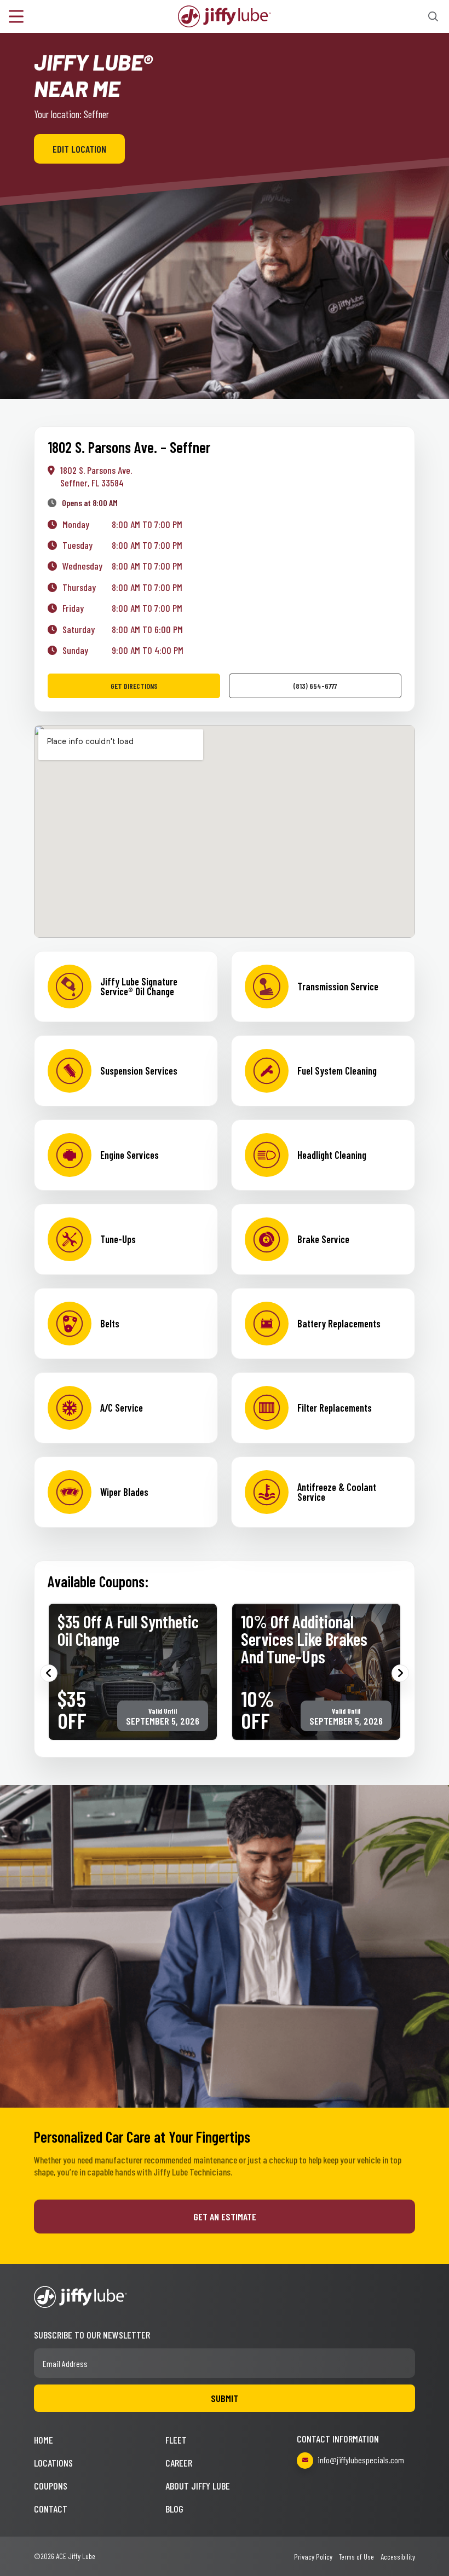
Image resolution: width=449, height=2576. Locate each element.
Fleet (176, 2440)
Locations (53, 2463)
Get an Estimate (225, 2217)
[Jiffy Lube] (225, 15)
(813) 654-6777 (315, 686)
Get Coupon (171, 1699)
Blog (174, 2509)
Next (400, 1673)
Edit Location (79, 149)
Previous (49, 1673)
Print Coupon (94, 1699)
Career (179, 2463)
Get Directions (134, 686)
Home (44, 2440)
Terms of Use (356, 2557)
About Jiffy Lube (198, 2486)
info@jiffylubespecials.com (361, 2460)
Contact (51, 2509)
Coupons (51, 2486)
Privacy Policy (313, 2557)
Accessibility (398, 2557)
